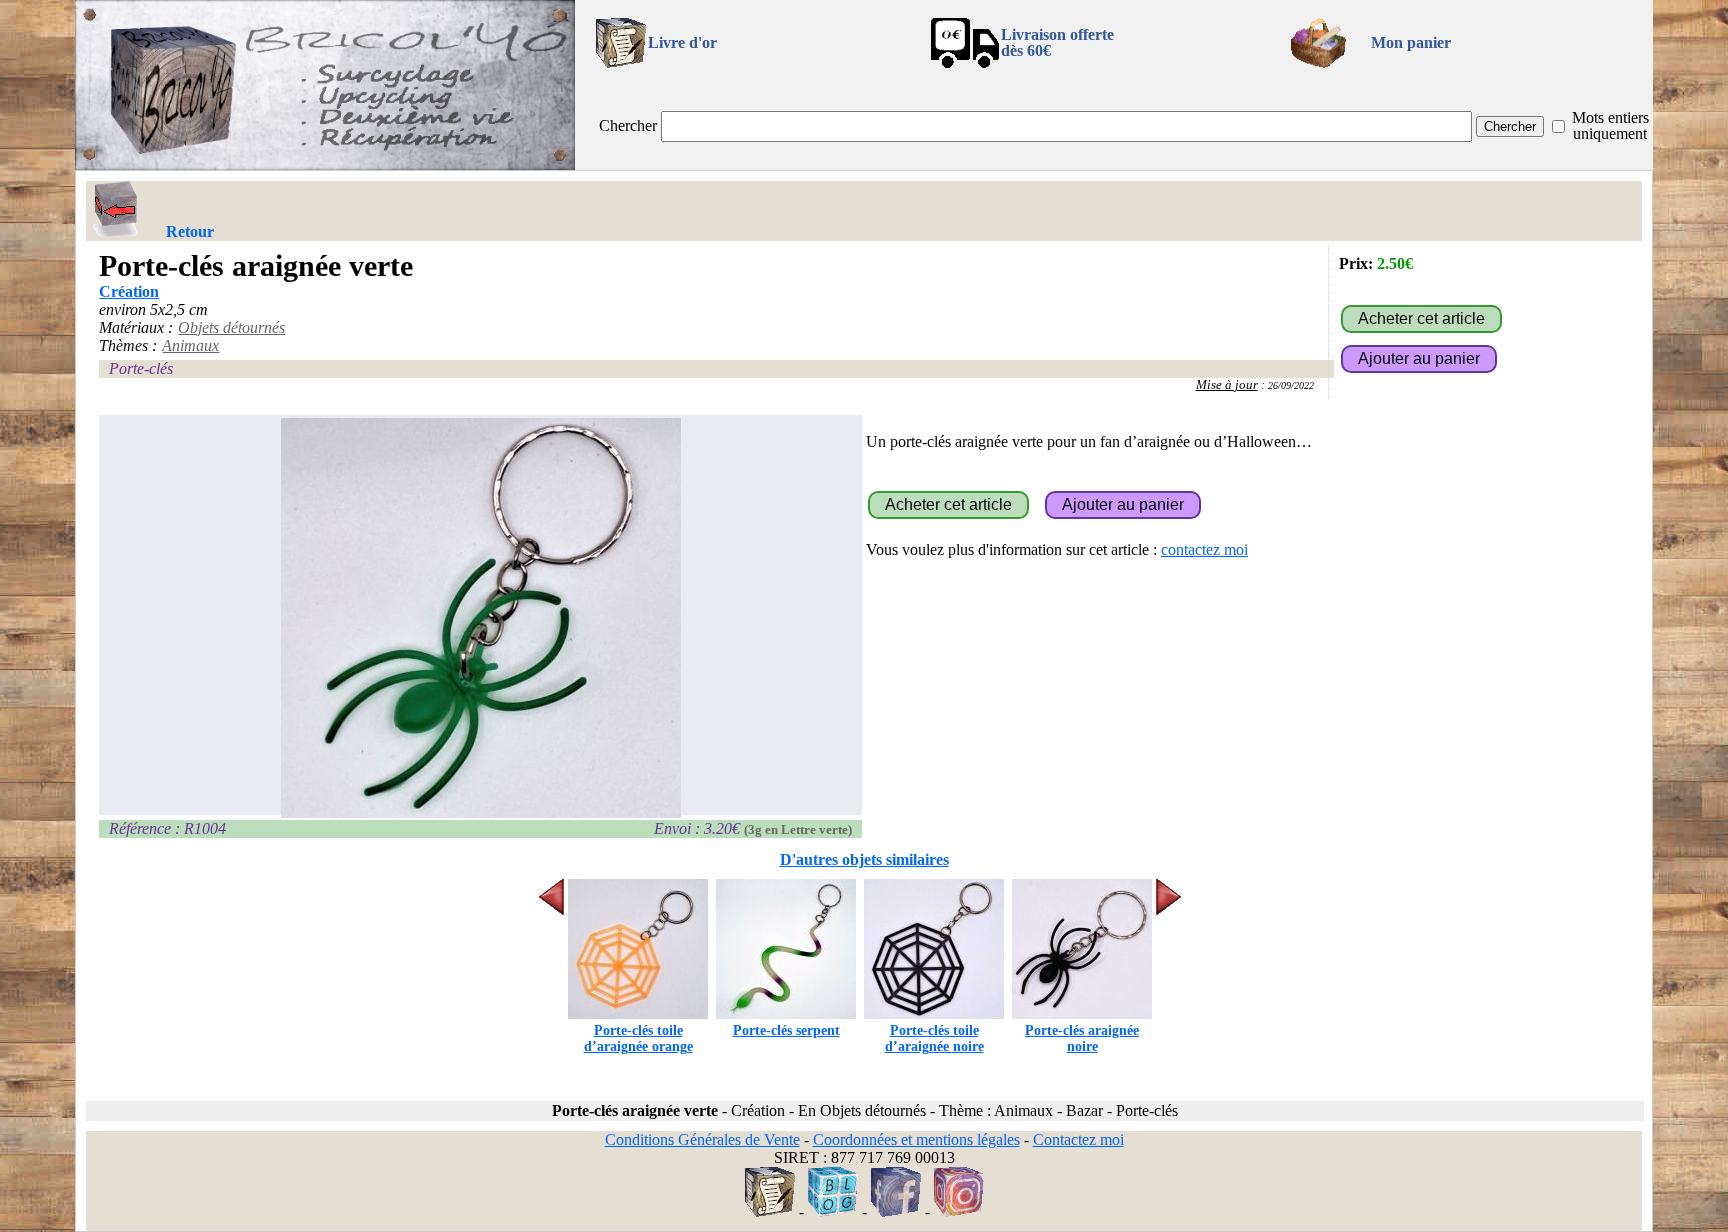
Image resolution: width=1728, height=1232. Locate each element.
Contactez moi (1078, 1139)
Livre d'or (682, 42)
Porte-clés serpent (786, 1030)
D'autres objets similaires (864, 859)
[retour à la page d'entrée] (325, 164)
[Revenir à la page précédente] (116, 209)
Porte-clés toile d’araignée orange (638, 1038)
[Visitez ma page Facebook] (896, 1211)
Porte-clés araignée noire (1082, 1038)
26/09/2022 (1291, 385)
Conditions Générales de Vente (702, 1139)
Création (129, 291)
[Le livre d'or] (770, 1211)
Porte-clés (141, 368)
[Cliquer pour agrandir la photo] (480, 618)
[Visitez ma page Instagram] (959, 1211)
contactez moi (1204, 549)
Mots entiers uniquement (1610, 125)
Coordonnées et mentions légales (916, 1139)
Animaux (190, 345)
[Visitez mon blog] (833, 1211)
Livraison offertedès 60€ (1057, 42)
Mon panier (1411, 42)
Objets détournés (231, 327)
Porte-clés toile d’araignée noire (934, 1038)
